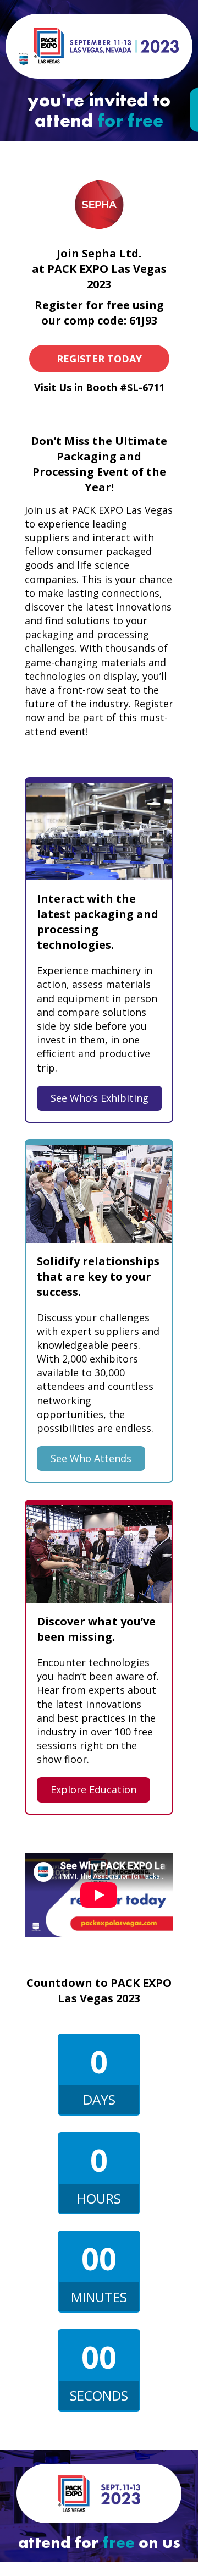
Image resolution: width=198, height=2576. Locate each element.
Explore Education (94, 1789)
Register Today (99, 359)
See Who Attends (91, 1458)
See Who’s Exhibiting (100, 1098)
